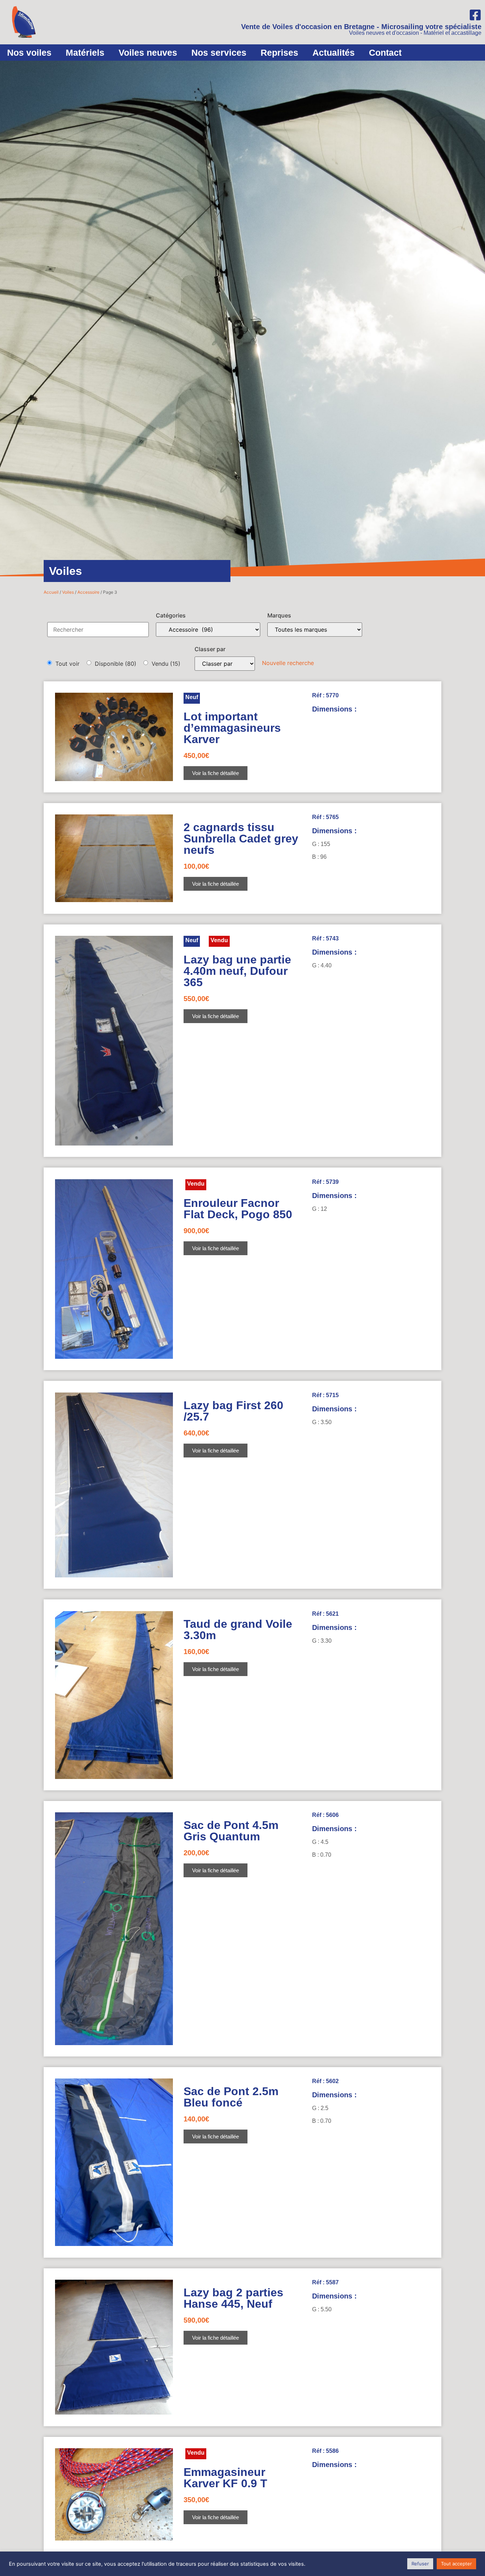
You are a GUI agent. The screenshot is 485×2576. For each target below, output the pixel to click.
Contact (385, 53)
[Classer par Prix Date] (225, 664)
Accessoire (88, 592)
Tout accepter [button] (456, 2564)
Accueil (51, 592)
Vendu (166, 664)
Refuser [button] (420, 2564)
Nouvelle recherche (288, 663)
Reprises (279, 53)
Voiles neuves (148, 53)
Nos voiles (29, 53)
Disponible (116, 664)
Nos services (219, 53)
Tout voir (67, 664)
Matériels (85, 53)
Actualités (334, 53)
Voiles (68, 592)
